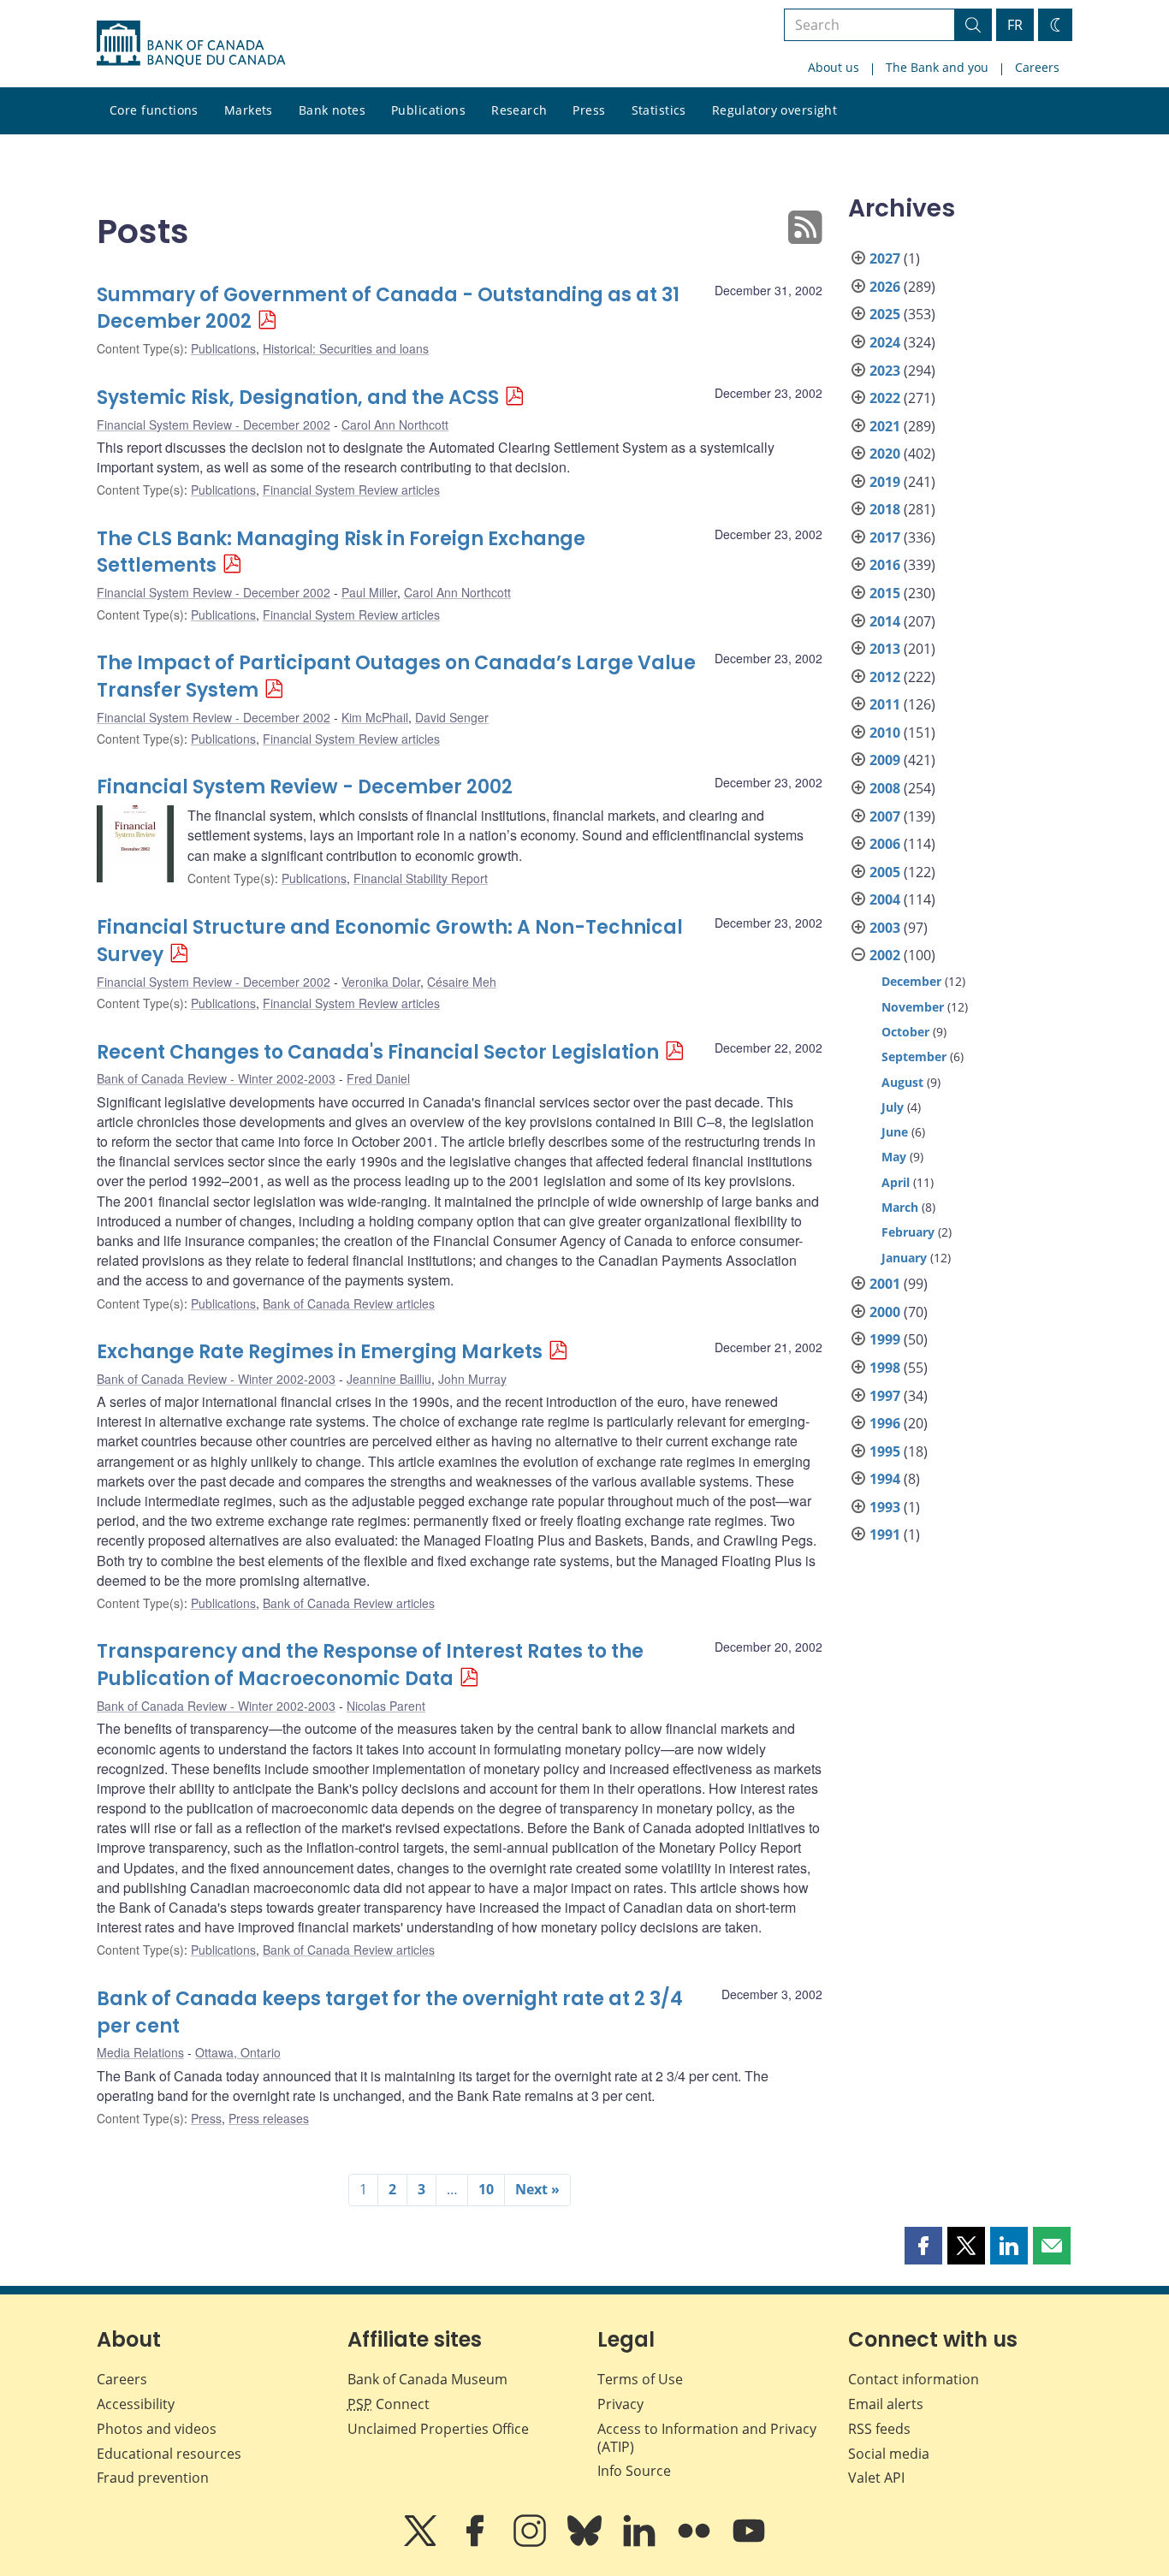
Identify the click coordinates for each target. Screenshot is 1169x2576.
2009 (885, 760)
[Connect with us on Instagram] (531, 2543)
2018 (885, 509)
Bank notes (332, 110)
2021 (885, 426)
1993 (885, 1507)
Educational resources (169, 2454)
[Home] (191, 44)
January (904, 1258)
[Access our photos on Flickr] (696, 2543)
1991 (885, 1534)
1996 (885, 1423)
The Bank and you (937, 67)
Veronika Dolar (381, 982)
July (893, 1107)
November (913, 1007)
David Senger (452, 717)
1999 (885, 1339)
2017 (885, 537)
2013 (885, 649)
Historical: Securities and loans (346, 348)
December (911, 981)
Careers (1037, 67)
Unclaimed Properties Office (438, 2429)
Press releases (269, 2118)
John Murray (472, 1379)
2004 (885, 899)
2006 (885, 844)
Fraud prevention (153, 2478)
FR (1015, 25)
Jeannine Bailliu (389, 1379)
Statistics (659, 110)
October (905, 1032)
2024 (885, 342)
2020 (885, 454)
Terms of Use (640, 2379)
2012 (885, 677)
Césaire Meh (462, 982)
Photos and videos (157, 2429)
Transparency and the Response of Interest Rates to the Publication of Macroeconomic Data (370, 1665)
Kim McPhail (375, 717)
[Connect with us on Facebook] (477, 2543)
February (908, 1232)
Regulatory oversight (774, 110)
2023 (885, 371)
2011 (885, 704)
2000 (885, 1312)
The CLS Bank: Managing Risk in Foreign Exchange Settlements (341, 552)
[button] (923, 2246)
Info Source (634, 2471)
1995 (885, 1451)
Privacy (620, 2404)
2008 (885, 788)
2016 (885, 565)
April (896, 1182)
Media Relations (140, 2052)
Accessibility (136, 2404)
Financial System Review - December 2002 (214, 424)
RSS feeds (879, 2429)
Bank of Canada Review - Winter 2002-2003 (216, 1078)
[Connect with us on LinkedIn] (641, 2543)
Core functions (154, 110)
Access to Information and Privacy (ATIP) (707, 2438)
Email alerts (886, 2404)
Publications (428, 110)
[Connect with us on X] (422, 2543)
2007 (885, 816)
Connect (389, 2404)
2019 (885, 482)
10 (486, 2189)
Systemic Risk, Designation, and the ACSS (298, 398)
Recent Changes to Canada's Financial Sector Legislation (378, 1052)
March (900, 1207)
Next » (537, 2189)
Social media (889, 2454)
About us (834, 67)
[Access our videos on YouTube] (749, 2543)
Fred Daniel (378, 1078)
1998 (885, 1368)
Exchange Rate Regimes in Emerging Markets (320, 1352)
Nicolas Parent (386, 1706)
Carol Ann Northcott (395, 424)
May (894, 1157)
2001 (885, 1284)
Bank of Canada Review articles (349, 1303)
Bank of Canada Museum (427, 2379)
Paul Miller (369, 592)
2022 (885, 398)
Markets (249, 110)
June (895, 1132)
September (914, 1057)
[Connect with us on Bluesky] (586, 2543)
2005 (885, 872)
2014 (885, 621)
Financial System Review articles (351, 490)
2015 (885, 593)
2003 (885, 928)
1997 (885, 1396)
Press (589, 110)
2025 (885, 314)
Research (519, 110)
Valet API (876, 2478)
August (902, 1082)
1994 (885, 1479)
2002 (885, 955)
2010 (885, 733)
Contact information (914, 2379)
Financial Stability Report (421, 878)
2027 (885, 258)
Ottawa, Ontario (238, 2052)
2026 (885, 287)
